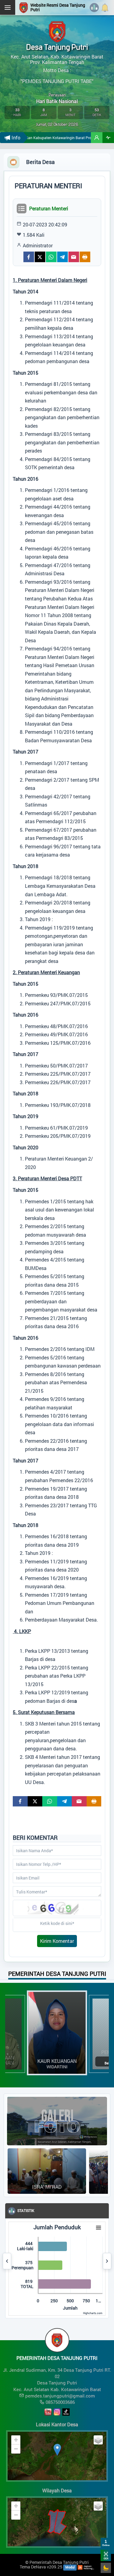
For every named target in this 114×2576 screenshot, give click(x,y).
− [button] (16, 2449)
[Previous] (7, 2261)
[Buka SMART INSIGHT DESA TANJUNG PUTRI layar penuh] (108, 138)
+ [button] (16, 2440)
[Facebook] (29, 257)
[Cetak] (85, 257)
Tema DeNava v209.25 (41, 2567)
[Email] (74, 257)
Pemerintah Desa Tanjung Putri (59, 2562)
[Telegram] (62, 257)
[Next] (107, 2261)
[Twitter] (40, 257)
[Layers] (98, 2440)
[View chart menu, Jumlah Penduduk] (98, 2228)
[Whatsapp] (51, 257)
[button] (97, 138)
